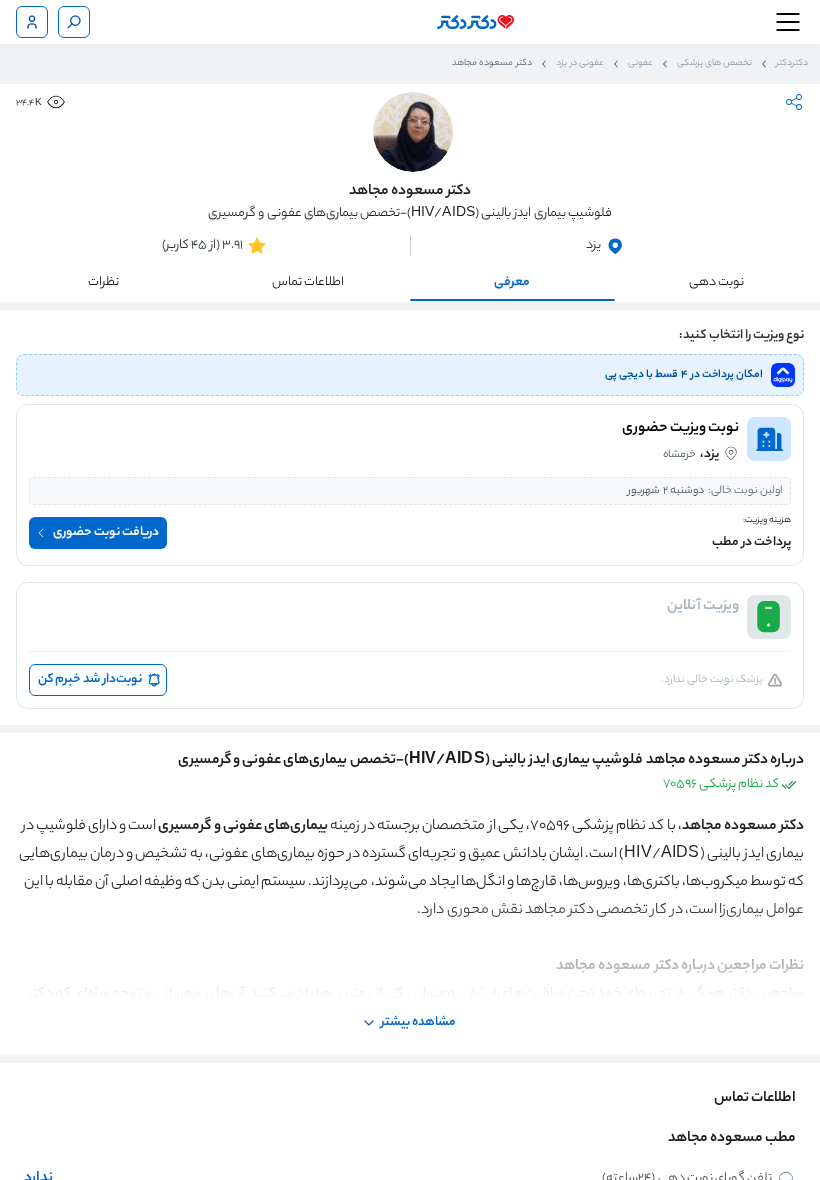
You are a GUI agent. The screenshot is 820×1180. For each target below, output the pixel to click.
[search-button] (74, 22)
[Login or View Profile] (32, 22)
